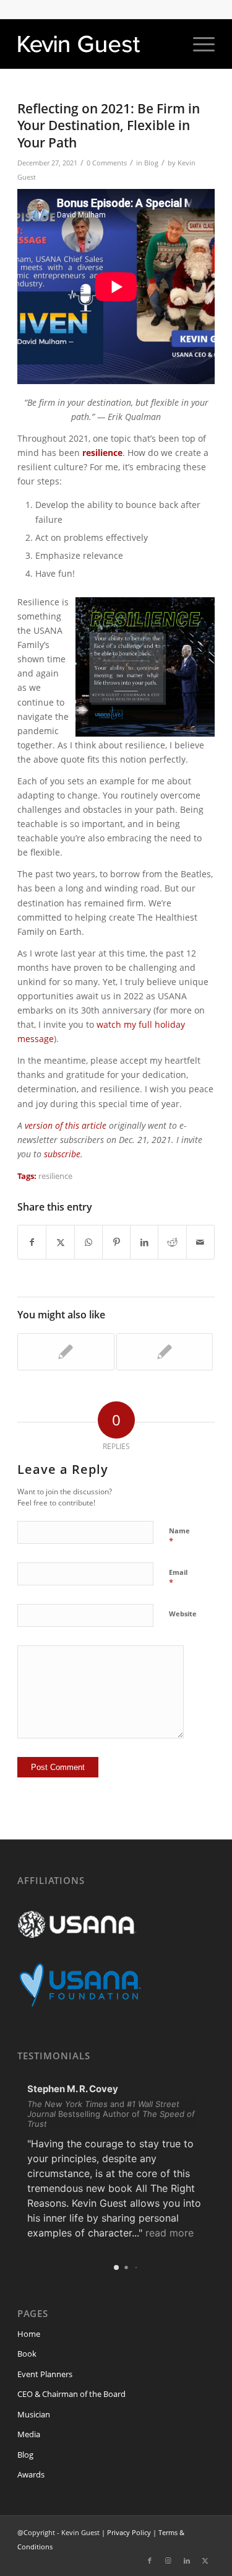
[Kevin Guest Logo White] (96, 44)
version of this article (66, 1125)
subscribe (62, 1154)
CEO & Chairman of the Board (71, 2394)
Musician (34, 2414)
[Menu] (198, 44)
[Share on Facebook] (32, 1242)
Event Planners (45, 2374)
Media (29, 2434)
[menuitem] (198, 44)
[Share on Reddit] (172, 1242)
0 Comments (107, 163)
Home (29, 2334)
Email (178, 1578)
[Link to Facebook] (150, 2561)
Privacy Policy (129, 2532)
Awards (31, 2474)
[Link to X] (205, 2561)
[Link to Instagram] (168, 2561)
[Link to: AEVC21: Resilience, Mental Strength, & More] (165, 1352)
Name (179, 1536)
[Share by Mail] (200, 1242)
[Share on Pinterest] (116, 1242)
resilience (55, 1176)
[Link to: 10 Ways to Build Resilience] (66, 1352)
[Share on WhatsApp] (88, 1242)
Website (183, 1614)
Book (27, 2354)
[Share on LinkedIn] (144, 1242)
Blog (151, 163)
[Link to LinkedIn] (187, 2561)
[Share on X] (60, 1242)
